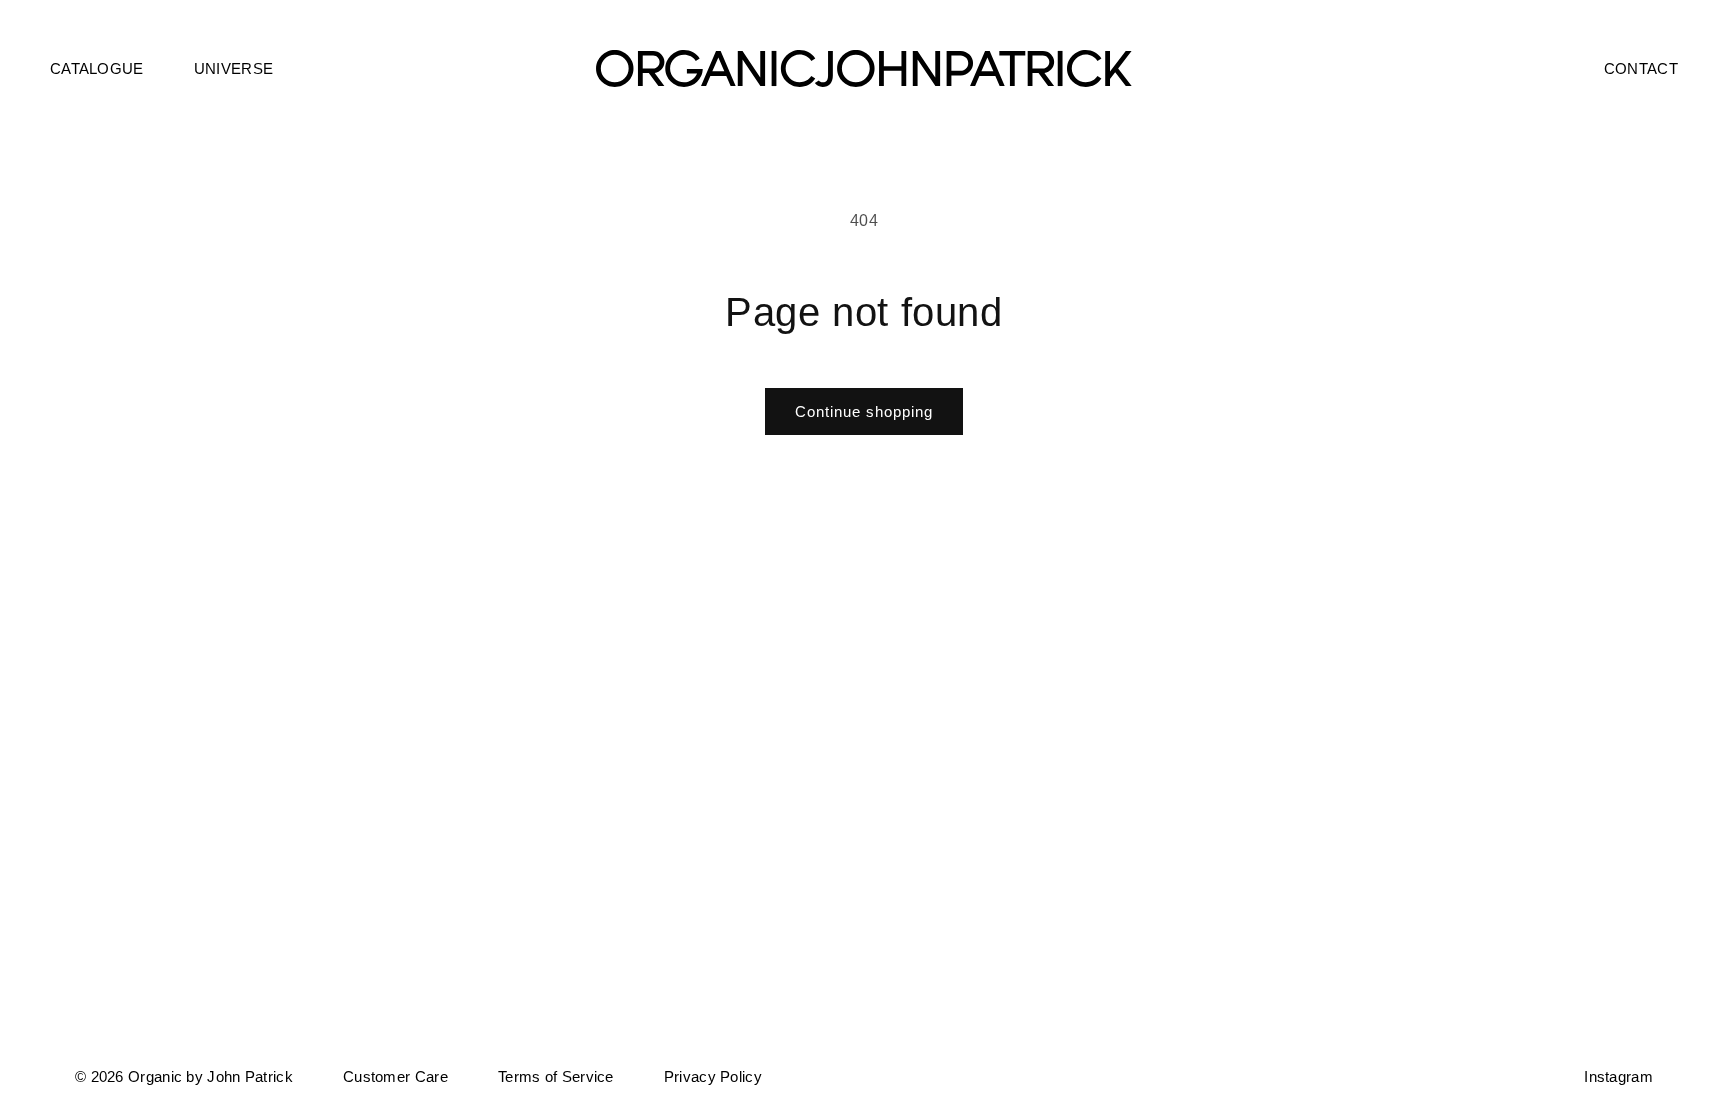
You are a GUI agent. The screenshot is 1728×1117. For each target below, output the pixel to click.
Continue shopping (864, 411)
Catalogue (97, 68)
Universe (233, 68)
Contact (1641, 68)
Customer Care (395, 1076)
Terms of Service (556, 1076)
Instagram (1618, 1076)
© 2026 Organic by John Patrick (184, 1076)
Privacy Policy (713, 1076)
